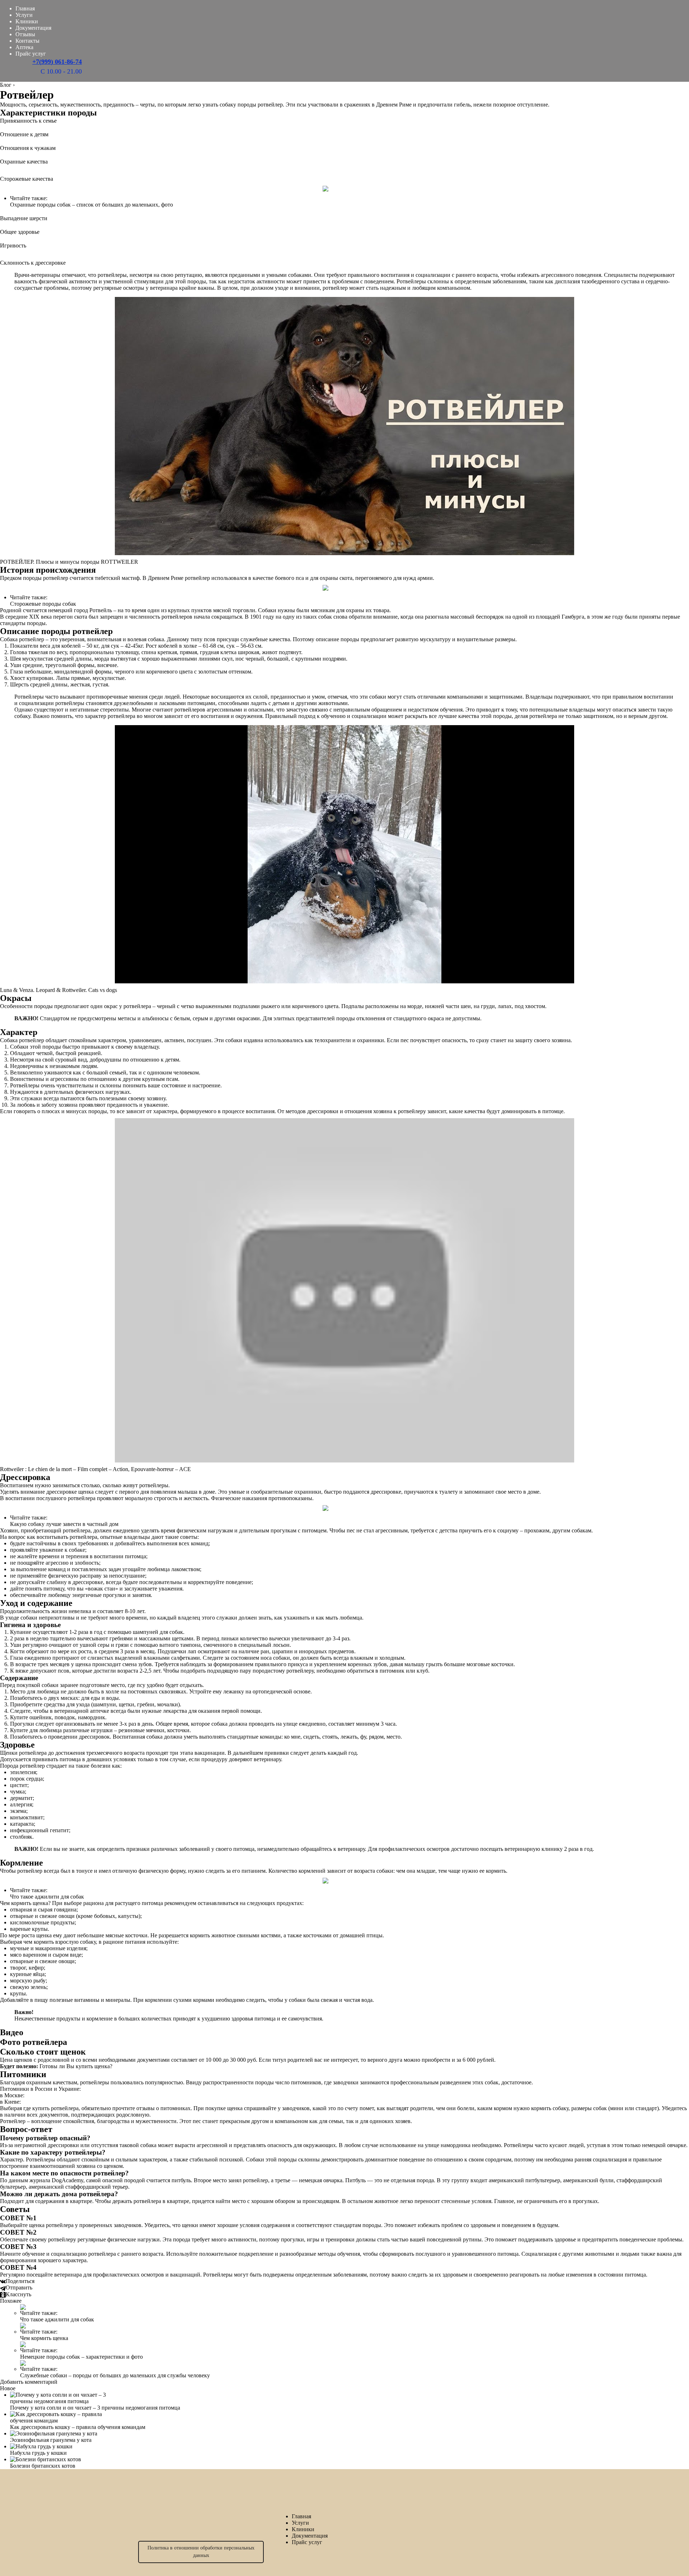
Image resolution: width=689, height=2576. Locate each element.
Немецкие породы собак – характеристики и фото (81, 2357)
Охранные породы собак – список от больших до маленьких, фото (92, 205)
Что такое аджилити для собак (47, 1897)
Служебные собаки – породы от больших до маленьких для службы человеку (115, 2375)
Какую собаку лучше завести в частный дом (64, 1524)
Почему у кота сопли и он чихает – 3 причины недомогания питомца (95, 2408)
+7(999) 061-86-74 (57, 62)
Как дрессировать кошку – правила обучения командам (78, 2427)
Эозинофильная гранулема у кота (51, 2440)
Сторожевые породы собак (43, 604)
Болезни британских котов (43, 2466)
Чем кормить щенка (44, 2338)
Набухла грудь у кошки (38, 2453)
